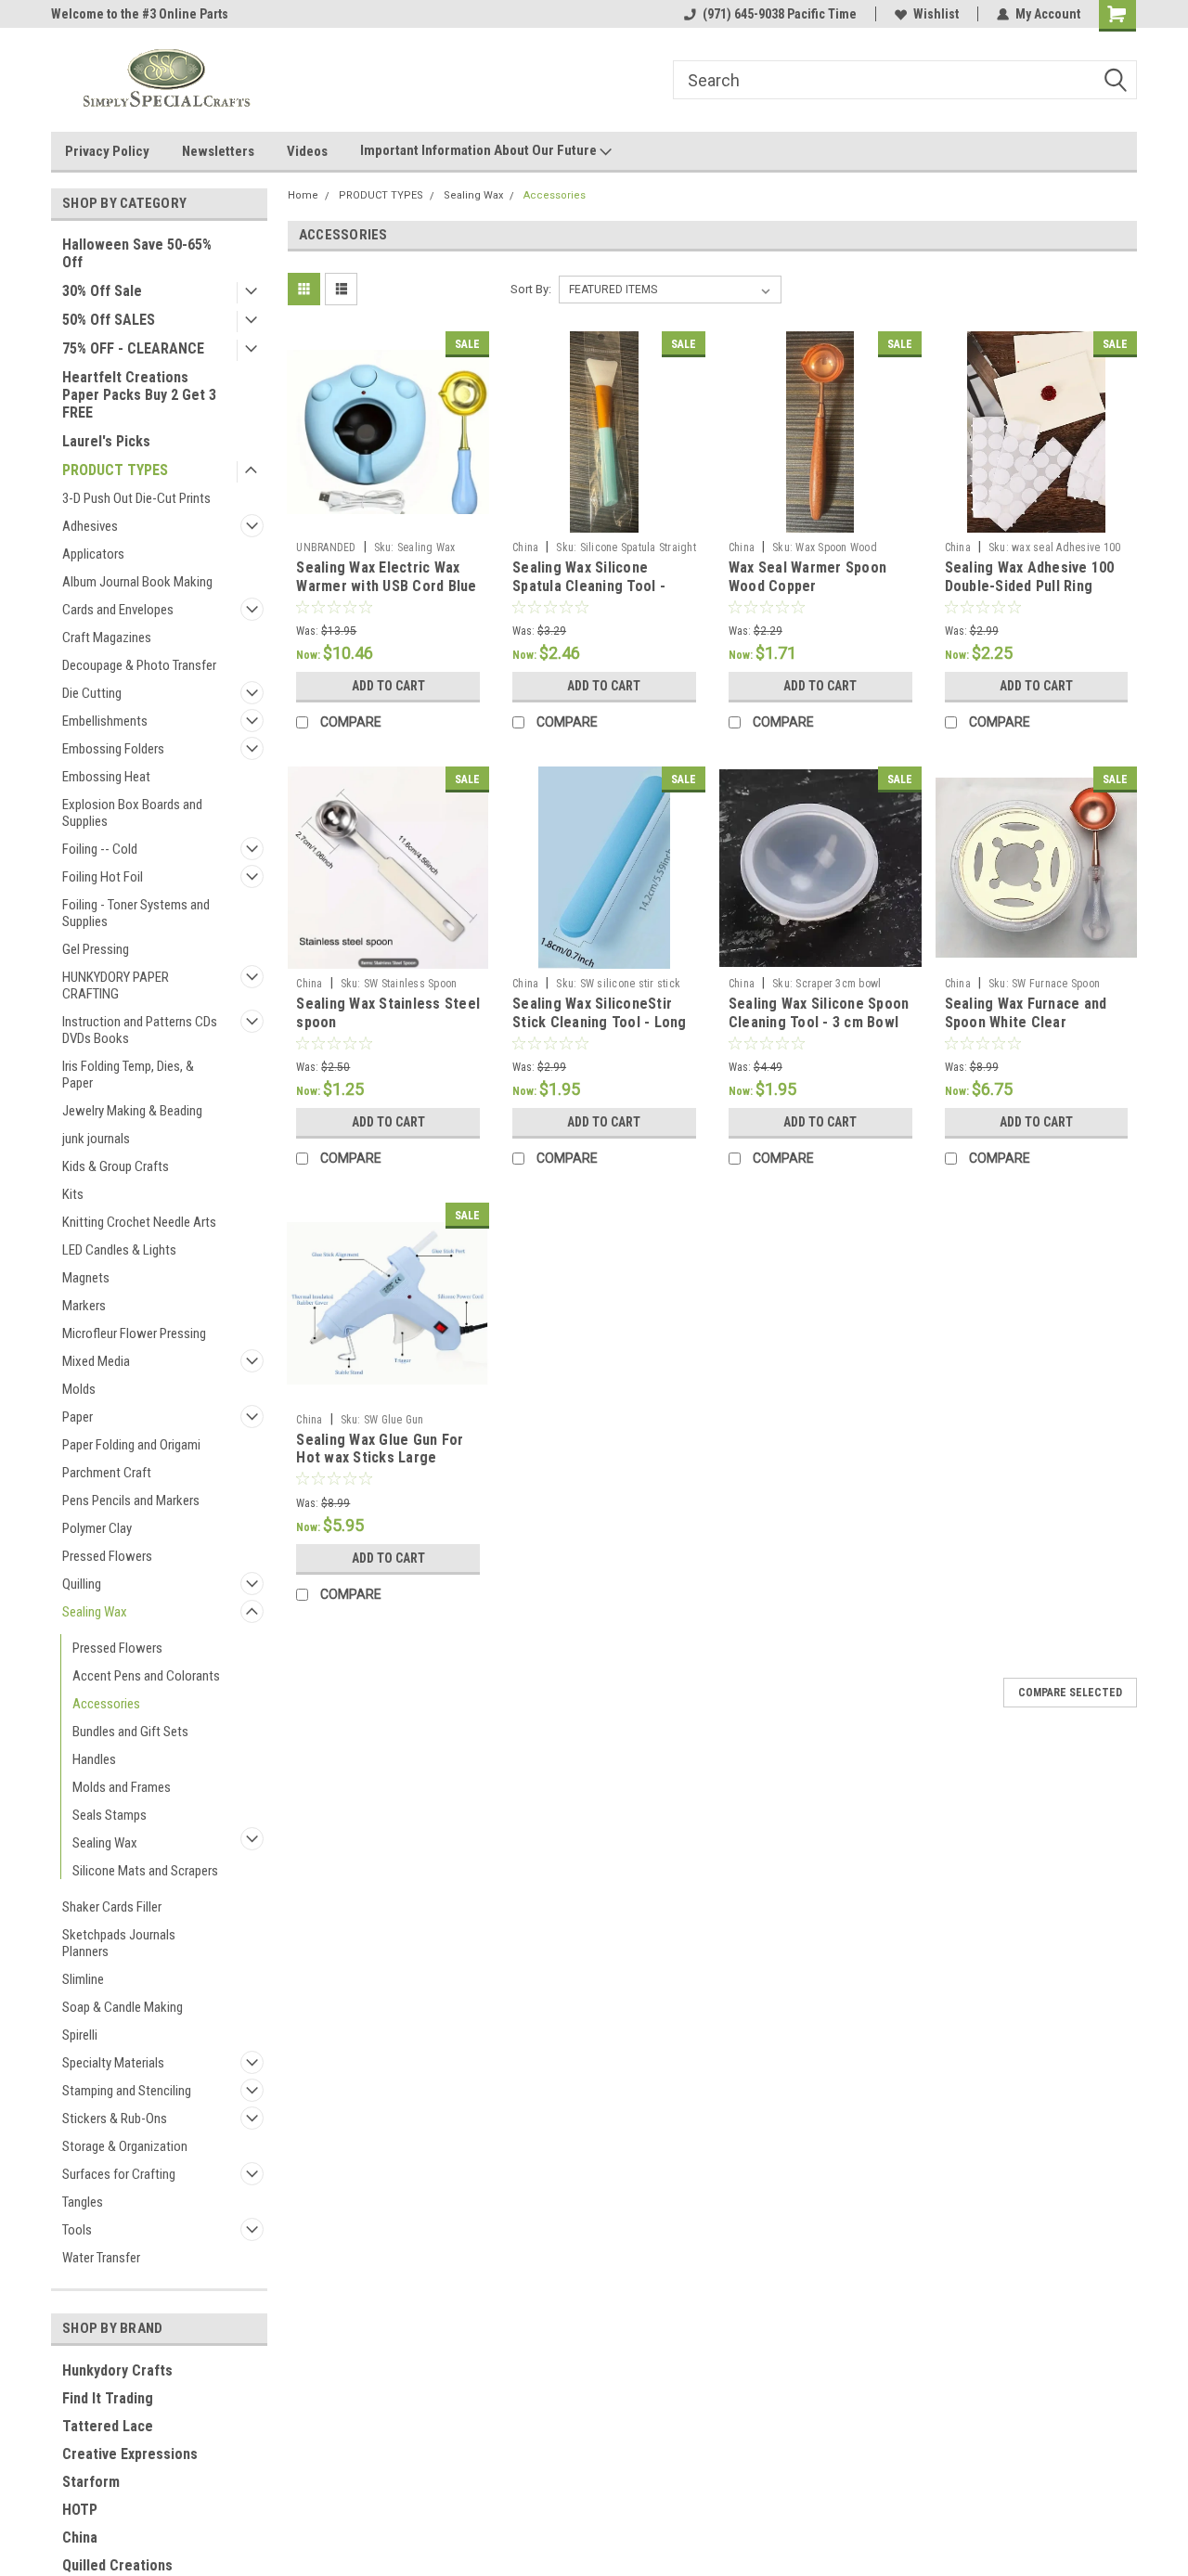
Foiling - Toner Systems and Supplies (136, 913)
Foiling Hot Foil (103, 877)
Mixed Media (96, 1361)
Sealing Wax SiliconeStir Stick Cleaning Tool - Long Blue (600, 1022)
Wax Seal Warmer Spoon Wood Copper (807, 577)
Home (303, 195)
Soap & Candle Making (123, 2007)
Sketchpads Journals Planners (119, 1943)
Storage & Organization (125, 2146)
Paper (77, 1417)
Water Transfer (101, 2258)
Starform (91, 2482)
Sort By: (531, 289)
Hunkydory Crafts (117, 2370)
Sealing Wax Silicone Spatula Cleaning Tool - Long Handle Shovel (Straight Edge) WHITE (589, 595)
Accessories (106, 1704)
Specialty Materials (113, 2063)
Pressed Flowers (107, 1556)
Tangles (83, 2202)
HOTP (80, 2510)
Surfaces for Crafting (119, 2174)
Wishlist (936, 14)
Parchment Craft (107, 1473)
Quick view (388, 519)
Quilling (82, 1584)
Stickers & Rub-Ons (115, 2119)
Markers (84, 1306)
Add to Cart (388, 686)
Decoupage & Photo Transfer (139, 665)
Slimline (83, 1979)
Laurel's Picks (106, 441)
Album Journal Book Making (137, 582)
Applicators (93, 554)
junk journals (96, 1139)
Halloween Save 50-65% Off (137, 253)
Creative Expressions (130, 2454)
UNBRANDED (326, 547)
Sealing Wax (95, 1612)
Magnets (86, 1278)
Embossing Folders (113, 749)
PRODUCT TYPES (115, 470)
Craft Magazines (107, 638)
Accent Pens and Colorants (146, 1676)
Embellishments (105, 721)
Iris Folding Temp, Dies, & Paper (128, 1075)
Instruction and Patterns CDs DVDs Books (140, 1030)
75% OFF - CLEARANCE (133, 348)
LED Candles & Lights (119, 1250)
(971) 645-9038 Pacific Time (780, 14)
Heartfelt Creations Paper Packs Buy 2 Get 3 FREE (139, 395)
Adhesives (90, 526)
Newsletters (218, 151)
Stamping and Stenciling (127, 2091)
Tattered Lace (108, 2426)
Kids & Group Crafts (116, 1166)
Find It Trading (108, 2398)
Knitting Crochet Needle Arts (139, 1222)
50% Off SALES (109, 320)
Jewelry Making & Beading (132, 1111)
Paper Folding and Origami (131, 1445)
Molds (79, 1389)
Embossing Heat (106, 777)
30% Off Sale (102, 291)
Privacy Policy (107, 151)
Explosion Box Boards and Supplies (132, 813)
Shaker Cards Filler (112, 1907)
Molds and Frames (122, 1787)
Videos (307, 151)
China (80, 2537)
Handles (94, 1759)
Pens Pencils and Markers (131, 1501)
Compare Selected (1070, 1693)
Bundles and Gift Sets (130, 1732)
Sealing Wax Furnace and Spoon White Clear (1026, 1013)
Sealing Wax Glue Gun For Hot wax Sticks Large (380, 1449)
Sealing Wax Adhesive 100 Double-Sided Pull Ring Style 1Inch (1030, 586)
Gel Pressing (96, 949)
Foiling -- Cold (100, 849)
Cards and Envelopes (118, 610)
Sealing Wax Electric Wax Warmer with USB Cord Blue (386, 577)
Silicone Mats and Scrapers (145, 1871)
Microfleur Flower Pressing (134, 1333)
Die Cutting (92, 693)
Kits (73, 1194)
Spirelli (80, 2035)
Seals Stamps (110, 1815)
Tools (77, 2230)
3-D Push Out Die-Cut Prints (136, 498)
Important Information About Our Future (480, 150)
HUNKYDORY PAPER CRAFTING (116, 985)
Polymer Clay (97, 1528)
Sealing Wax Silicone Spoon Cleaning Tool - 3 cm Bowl (819, 1013)
